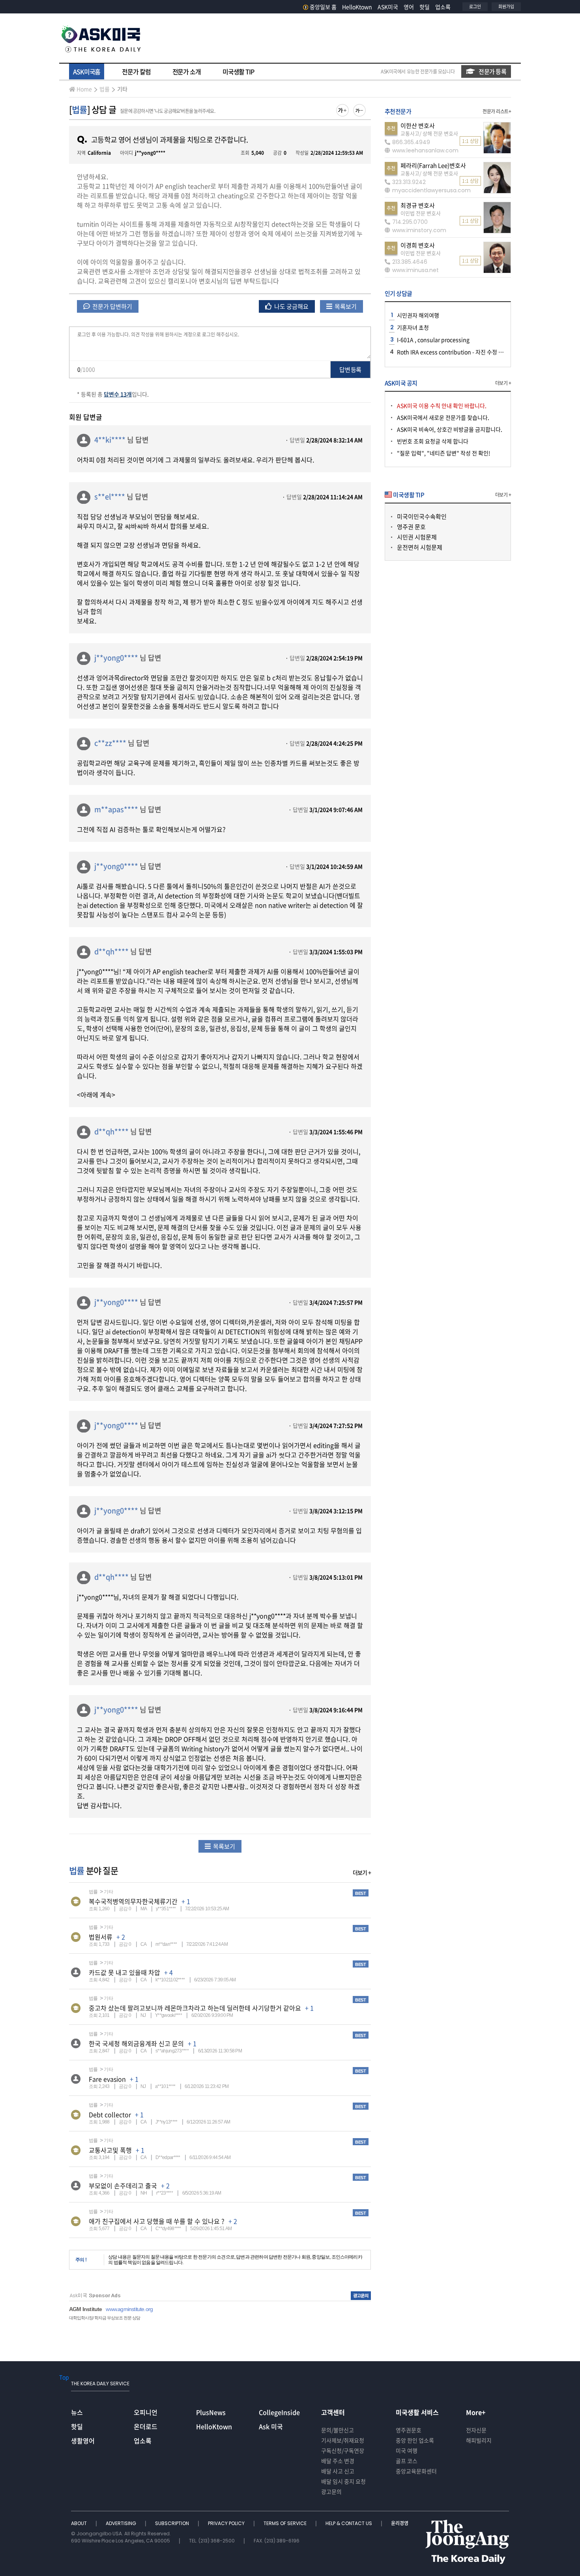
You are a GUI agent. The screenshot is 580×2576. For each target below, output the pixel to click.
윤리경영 (400, 2523)
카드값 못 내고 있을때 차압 (124, 1972)
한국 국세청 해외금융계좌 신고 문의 (136, 2043)
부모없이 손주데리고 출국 (123, 2185)
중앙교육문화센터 (416, 2471)
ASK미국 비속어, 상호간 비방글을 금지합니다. (450, 429)
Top (64, 2377)
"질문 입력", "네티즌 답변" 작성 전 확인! (444, 453)
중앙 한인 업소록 (415, 2440)
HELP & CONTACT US (349, 2523)
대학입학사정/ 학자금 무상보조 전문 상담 (105, 2318)
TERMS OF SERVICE (286, 2523)
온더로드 (146, 2426)
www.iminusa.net (415, 270)
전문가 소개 (187, 71)
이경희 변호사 (418, 245)
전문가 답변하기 (112, 306)
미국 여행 (407, 2450)
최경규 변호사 (418, 205)
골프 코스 (407, 2461)
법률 (105, 89)
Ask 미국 (271, 2426)
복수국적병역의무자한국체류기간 (133, 1901)
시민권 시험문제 (417, 537)
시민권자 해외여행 (418, 315)
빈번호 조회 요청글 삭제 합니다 (433, 441)
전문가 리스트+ (497, 111)
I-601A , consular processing (433, 340)
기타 (122, 89)
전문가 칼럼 (136, 71)
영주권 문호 (411, 527)
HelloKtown (357, 7)
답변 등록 (350, 370)
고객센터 (333, 2412)
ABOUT (80, 2523)
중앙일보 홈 (323, 7)
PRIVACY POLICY (227, 2523)
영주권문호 (409, 2430)
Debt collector (110, 2114)
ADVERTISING (122, 2523)
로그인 (475, 7)
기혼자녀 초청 (413, 327)
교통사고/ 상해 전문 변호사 (429, 133)
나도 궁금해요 (291, 306)
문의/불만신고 (338, 2430)
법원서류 (101, 1937)
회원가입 (506, 7)
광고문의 (331, 2492)
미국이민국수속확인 (422, 516)
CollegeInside (279, 2412)
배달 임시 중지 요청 (343, 2481)
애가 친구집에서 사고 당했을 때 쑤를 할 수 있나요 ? (157, 2221)
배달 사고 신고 (338, 2471)
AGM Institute (85, 2309)
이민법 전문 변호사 (421, 213)
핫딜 (425, 7)
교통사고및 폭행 (110, 2150)
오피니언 (146, 2412)
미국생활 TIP (238, 71)
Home (84, 89)
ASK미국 (388, 7)
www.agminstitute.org (129, 2309)
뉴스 (77, 2412)
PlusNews (211, 2412)
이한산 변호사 (418, 126)
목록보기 (345, 306)
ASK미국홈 (87, 71)
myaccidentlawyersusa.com (431, 190)
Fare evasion (107, 2079)
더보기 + (362, 1872)
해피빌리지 (479, 2440)
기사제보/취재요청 (343, 2440)
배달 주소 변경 (338, 2461)
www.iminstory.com (419, 230)
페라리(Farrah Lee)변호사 (433, 165)
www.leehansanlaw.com (425, 150)
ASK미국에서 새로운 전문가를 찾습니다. (443, 417)
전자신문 (476, 2430)
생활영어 (83, 2441)
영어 (409, 7)
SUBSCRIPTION (173, 2523)
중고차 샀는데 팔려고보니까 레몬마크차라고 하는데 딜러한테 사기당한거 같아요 (195, 2008)
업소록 (443, 7)
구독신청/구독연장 (343, 2450)
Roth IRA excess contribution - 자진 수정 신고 (453, 352)
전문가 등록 (492, 71)
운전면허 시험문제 (420, 547)
